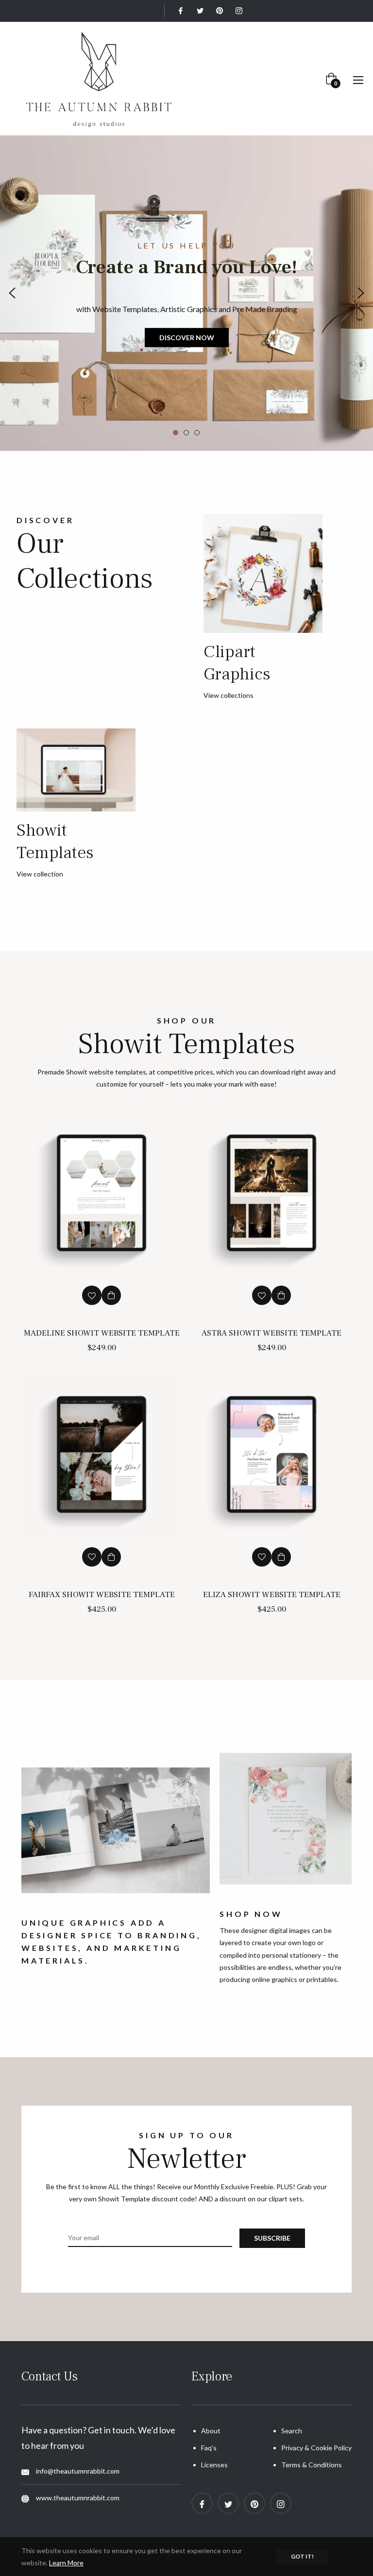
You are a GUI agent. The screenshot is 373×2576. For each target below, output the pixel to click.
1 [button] (176, 433)
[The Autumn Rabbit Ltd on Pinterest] (219, 11)
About (211, 2431)
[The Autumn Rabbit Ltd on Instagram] (238, 11)
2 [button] (186, 433)
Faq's (209, 2448)
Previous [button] (12, 293)
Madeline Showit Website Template (102, 1333)
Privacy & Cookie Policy (316, 2448)
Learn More (66, 2563)
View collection (40, 874)
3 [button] (197, 433)
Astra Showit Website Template (271, 1333)
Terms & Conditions (312, 2465)
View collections (229, 695)
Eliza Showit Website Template (272, 1595)
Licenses (214, 2465)
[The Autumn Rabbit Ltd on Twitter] (200, 11)
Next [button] (361, 293)
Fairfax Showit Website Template (102, 1595)
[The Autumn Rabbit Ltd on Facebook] (180, 11)
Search (292, 2431)
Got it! (302, 2556)
